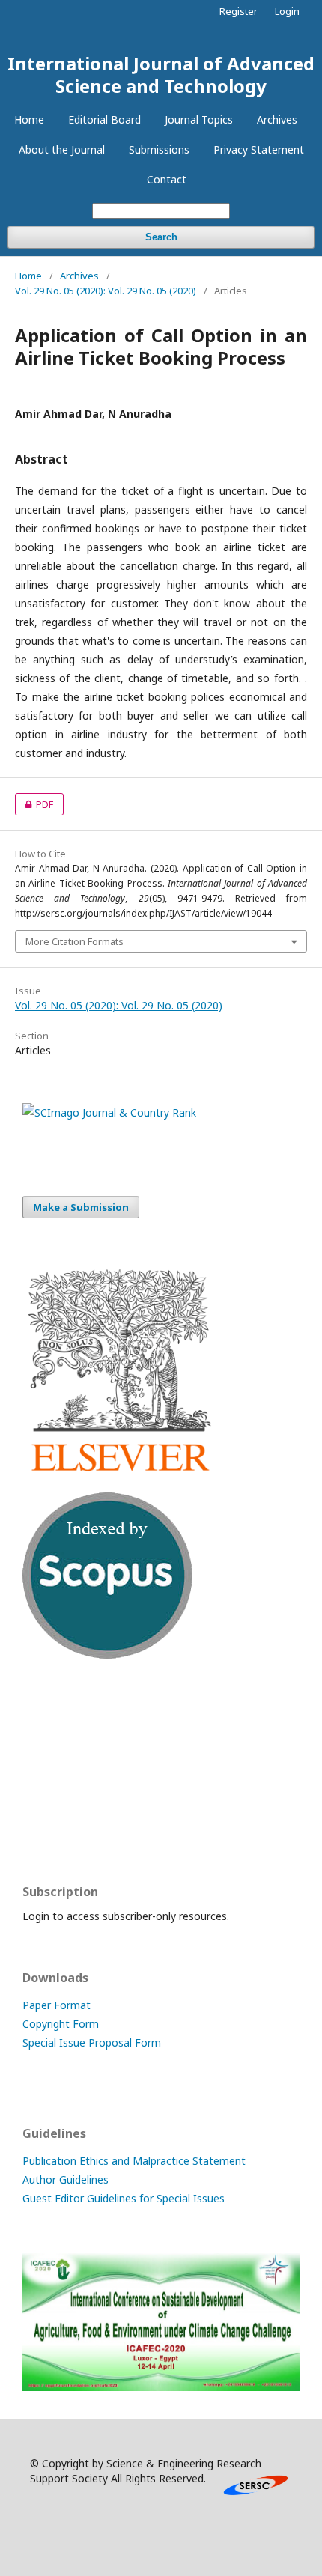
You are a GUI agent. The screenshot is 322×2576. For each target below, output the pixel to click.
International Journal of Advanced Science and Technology (161, 75)
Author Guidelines (66, 2179)
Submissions (159, 149)
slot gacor (47, 1830)
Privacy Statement (259, 149)
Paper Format (57, 2005)
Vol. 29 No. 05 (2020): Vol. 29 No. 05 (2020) (106, 291)
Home (29, 119)
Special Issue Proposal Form (92, 2042)
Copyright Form (61, 2024)
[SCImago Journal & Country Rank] (109, 1112)
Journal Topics (199, 119)
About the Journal (62, 149)
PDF (34, 804)
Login (287, 11)
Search (161, 237)
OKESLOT (46, 1742)
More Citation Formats (75, 941)
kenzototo (48, 1771)
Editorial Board (104, 119)
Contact (167, 179)
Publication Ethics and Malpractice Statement (134, 2161)
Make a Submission (81, 1207)
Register (239, 11)
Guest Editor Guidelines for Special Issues (124, 2198)
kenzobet (45, 1713)
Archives (277, 119)
